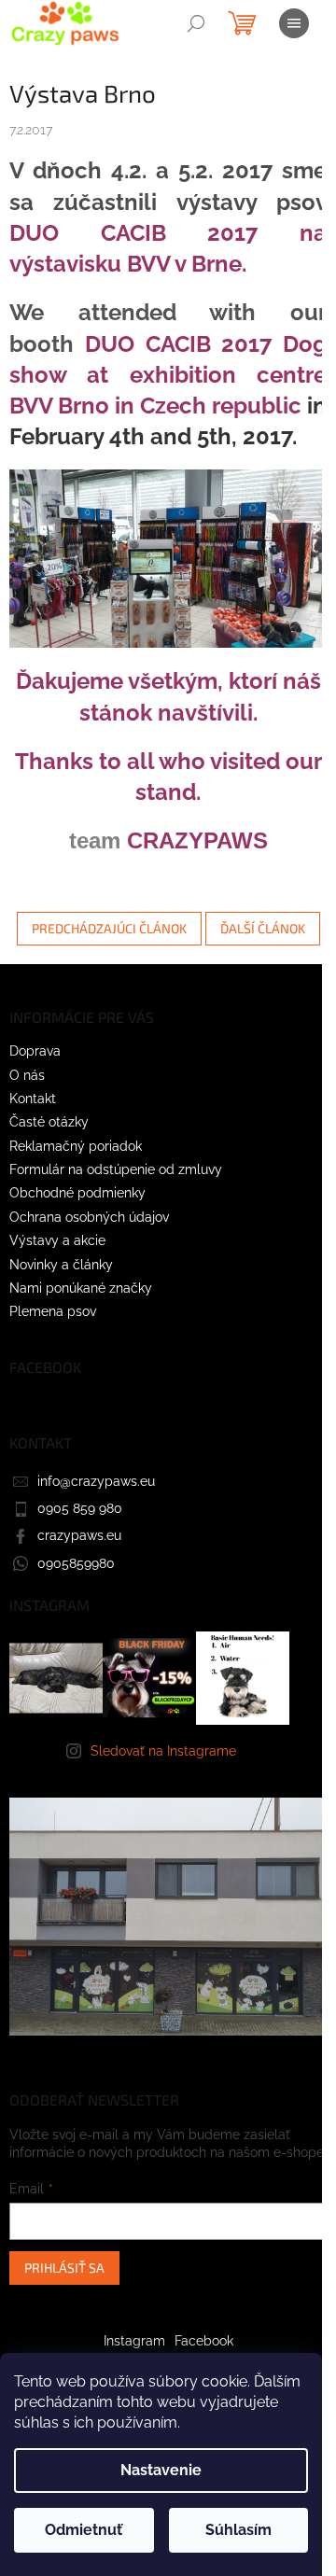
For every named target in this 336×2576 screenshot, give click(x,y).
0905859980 (76, 1563)
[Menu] (294, 23)
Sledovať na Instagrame (163, 1751)
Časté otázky (49, 1122)
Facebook (204, 2341)
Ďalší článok (263, 928)
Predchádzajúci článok (109, 928)
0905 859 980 (80, 1508)
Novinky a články (61, 1265)
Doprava (35, 1051)
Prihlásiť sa (64, 2268)
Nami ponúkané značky (81, 1288)
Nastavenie (161, 2470)
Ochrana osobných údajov (89, 1217)
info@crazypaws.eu (96, 1481)
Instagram (134, 2341)
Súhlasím (238, 2530)
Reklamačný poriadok (76, 1146)
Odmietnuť (84, 2530)
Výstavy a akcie (57, 1240)
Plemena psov (53, 1311)
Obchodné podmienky (77, 1193)
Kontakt (33, 1099)
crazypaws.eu (79, 1535)
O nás (27, 1075)
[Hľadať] (196, 23)
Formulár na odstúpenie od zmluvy (116, 1169)
